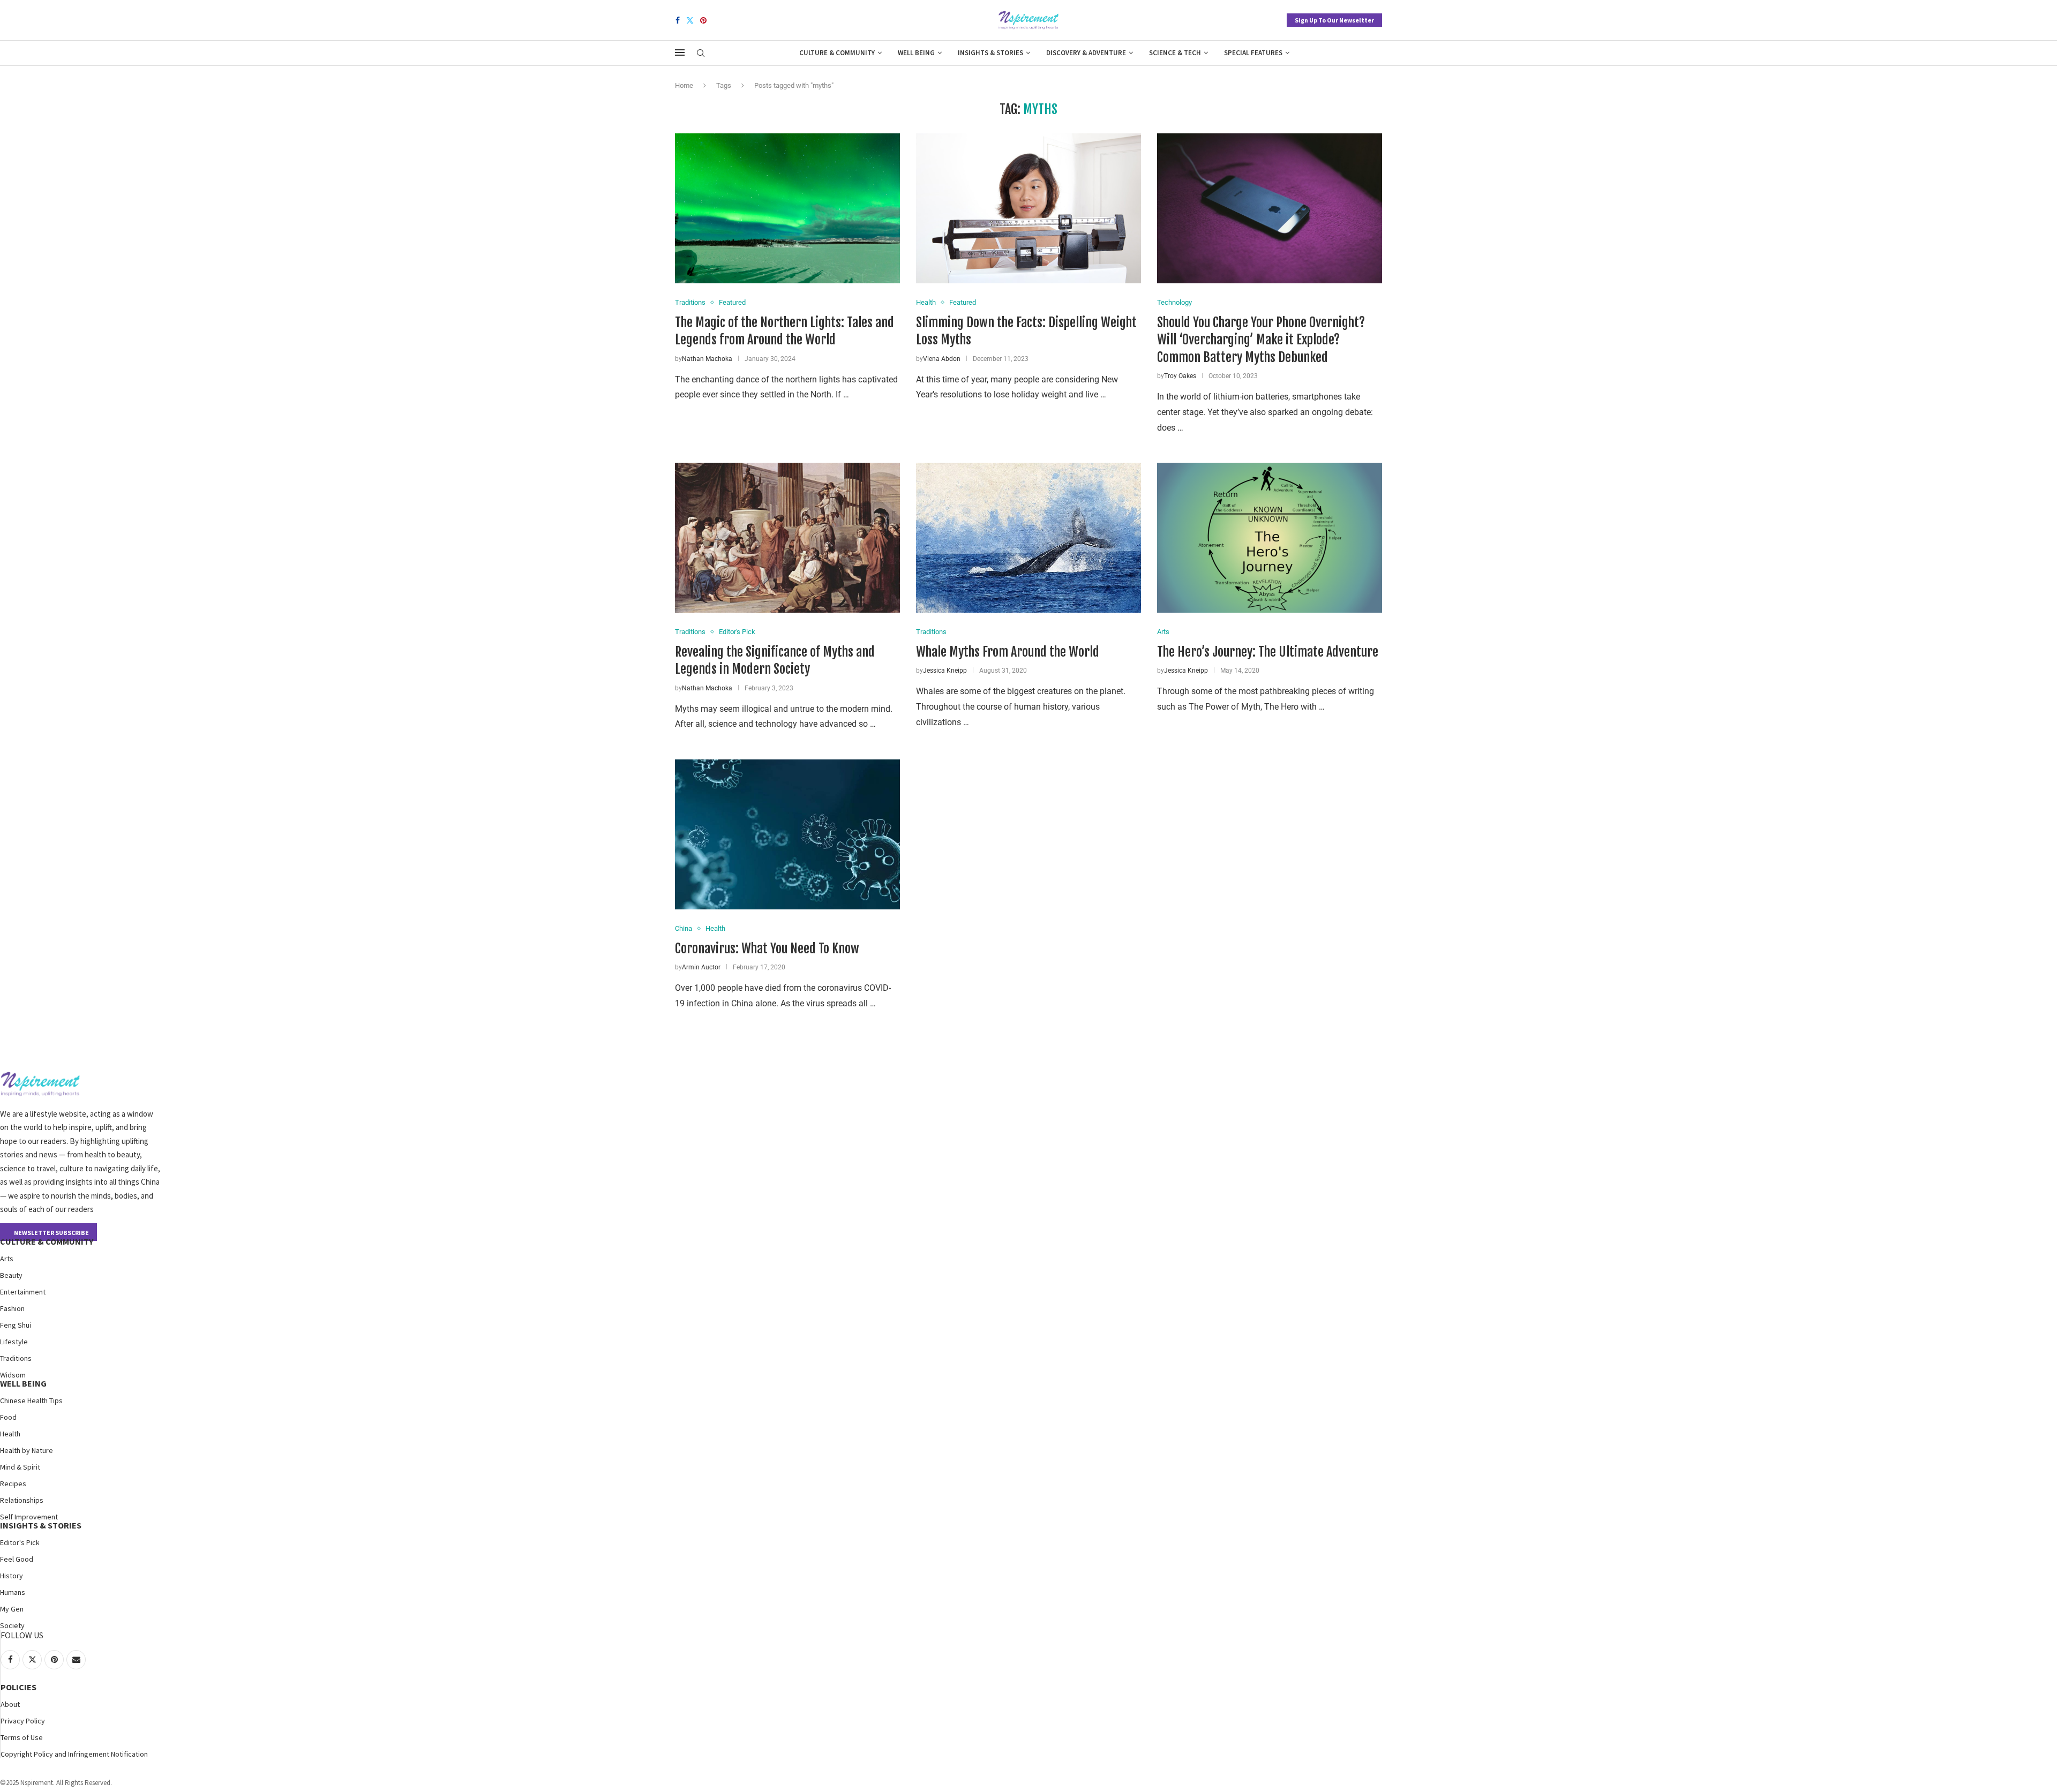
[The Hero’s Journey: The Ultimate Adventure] (1270, 538)
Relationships (22, 1500)
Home (684, 85)
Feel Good (17, 1559)
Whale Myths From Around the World (1008, 652)
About (10, 1704)
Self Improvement (29, 1517)
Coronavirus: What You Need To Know (767, 948)
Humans (13, 1592)
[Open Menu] (680, 52)
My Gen (12, 1609)
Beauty (11, 1275)
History (12, 1576)
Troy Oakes (1180, 376)
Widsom (13, 1375)
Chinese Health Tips (31, 1401)
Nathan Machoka (707, 359)
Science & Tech (1175, 53)
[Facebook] (678, 20)
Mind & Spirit (20, 1467)
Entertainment (23, 1292)
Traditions (16, 1358)
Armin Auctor (701, 967)
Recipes (13, 1484)
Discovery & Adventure (1086, 53)
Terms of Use (22, 1737)
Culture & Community (837, 53)
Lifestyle (14, 1342)
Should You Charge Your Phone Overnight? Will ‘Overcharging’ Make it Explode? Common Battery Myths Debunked (1261, 340)
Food (8, 1417)
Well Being (916, 53)
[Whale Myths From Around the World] (1028, 538)
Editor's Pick (20, 1542)
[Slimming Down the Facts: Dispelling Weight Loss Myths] (1028, 208)
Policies (18, 1687)
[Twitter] (690, 20)
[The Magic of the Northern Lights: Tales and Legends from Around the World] (787, 208)
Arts (7, 1259)
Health (10, 1434)
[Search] (701, 54)
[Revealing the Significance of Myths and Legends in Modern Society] (787, 538)
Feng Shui (16, 1325)
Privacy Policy (23, 1721)
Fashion (12, 1308)
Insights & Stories (990, 53)
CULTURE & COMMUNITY (47, 1241)
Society (12, 1625)
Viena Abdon (942, 359)
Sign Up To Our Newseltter (1334, 20)
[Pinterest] (703, 20)
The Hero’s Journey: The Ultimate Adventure (1268, 652)
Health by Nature (27, 1450)
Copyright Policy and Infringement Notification (74, 1754)
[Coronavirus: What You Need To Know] (787, 834)
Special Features (1253, 53)
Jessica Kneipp (945, 671)
